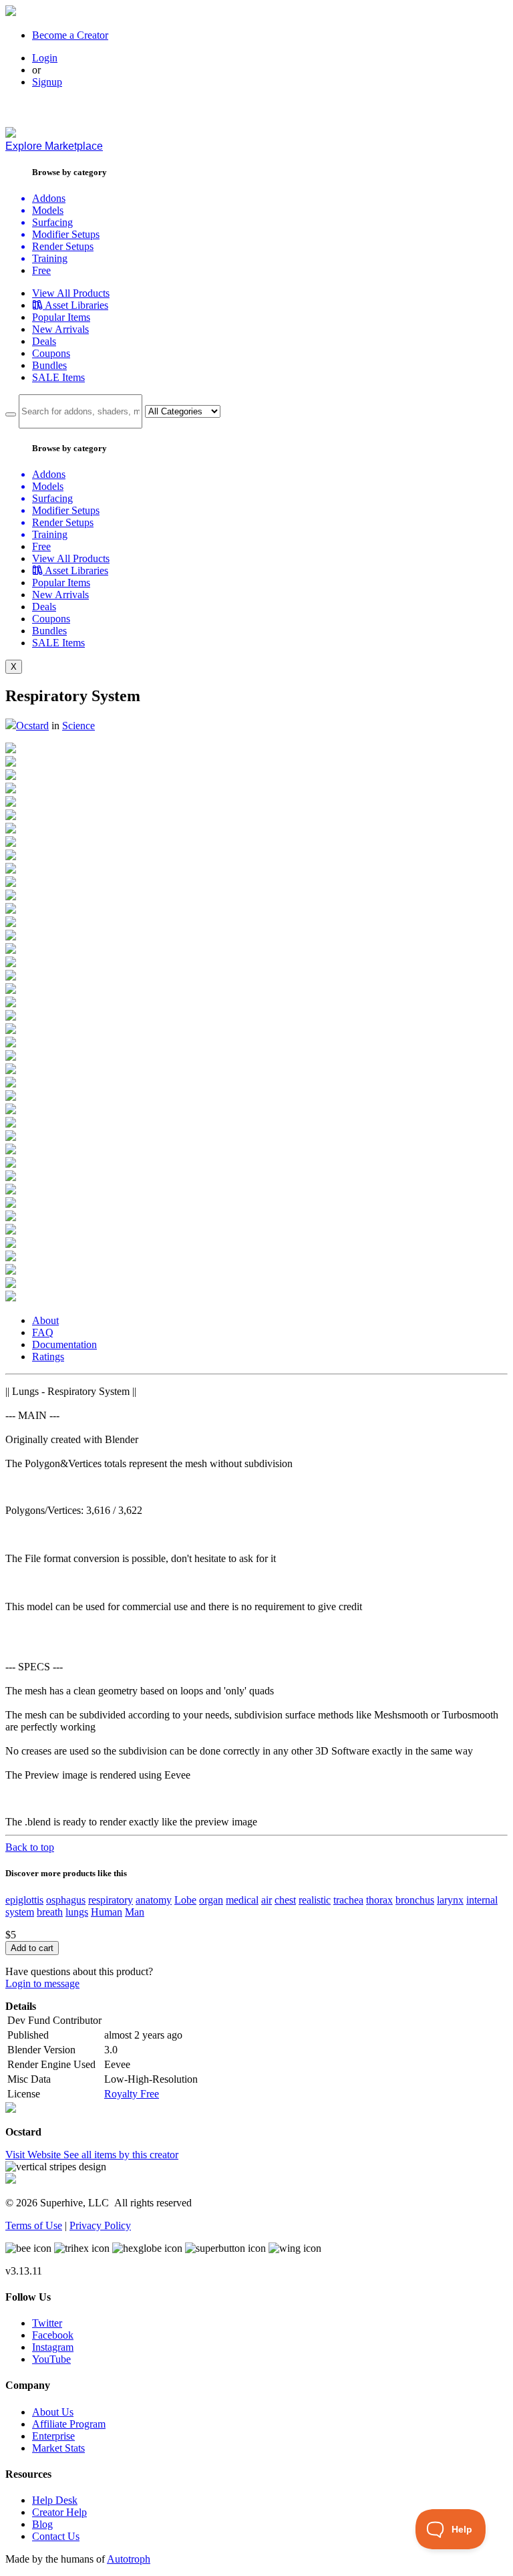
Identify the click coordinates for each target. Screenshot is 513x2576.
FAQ (43, 1332)
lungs (77, 1912)
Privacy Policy (100, 2225)
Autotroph (129, 2559)
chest (285, 1900)
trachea (348, 1900)
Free (41, 270)
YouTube (51, 2359)
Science (78, 726)
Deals (44, 341)
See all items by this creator (121, 2155)
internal (482, 1900)
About (45, 1320)
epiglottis (24, 1900)
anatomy (154, 1900)
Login (45, 58)
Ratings (48, 1357)
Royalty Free (132, 2094)
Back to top (30, 1847)
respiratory (111, 1900)
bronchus (415, 1900)
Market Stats (58, 2448)
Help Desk (55, 2500)
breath (50, 1912)
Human (107, 1912)
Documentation (64, 1344)
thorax (379, 1900)
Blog (42, 2524)
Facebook (53, 2335)
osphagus (66, 1900)
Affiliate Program (69, 2424)
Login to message (42, 1983)
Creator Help (59, 2512)
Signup (47, 82)
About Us (53, 2412)
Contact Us (56, 2536)
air (267, 1900)
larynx (450, 1900)
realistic (315, 1900)
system (20, 1912)
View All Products (71, 293)
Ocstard (32, 726)
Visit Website (34, 2155)
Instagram (53, 2347)
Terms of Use (34, 2225)
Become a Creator (70, 35)
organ (211, 1900)
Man (135, 1912)
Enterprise (53, 2436)
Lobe (185, 1900)
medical (242, 1900)
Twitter (47, 2323)
